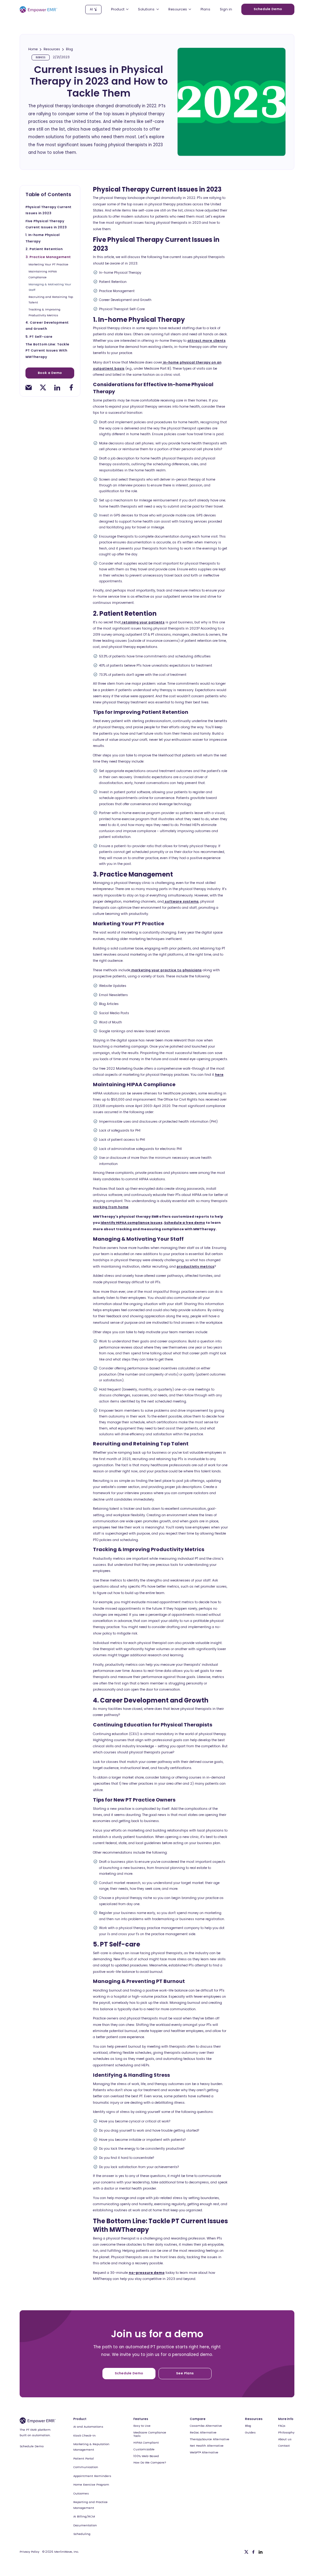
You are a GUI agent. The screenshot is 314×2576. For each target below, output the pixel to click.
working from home (111, 1207)
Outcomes (81, 2493)
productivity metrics (195, 1267)
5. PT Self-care (39, 337)
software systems (181, 902)
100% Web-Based (146, 2456)
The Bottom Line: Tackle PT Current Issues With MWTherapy (47, 350)
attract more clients (207, 341)
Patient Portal (84, 2458)
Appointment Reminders (92, 2476)
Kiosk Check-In (84, 2435)
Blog (69, 49)
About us (285, 2439)
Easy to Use (142, 2426)
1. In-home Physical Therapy (42, 238)
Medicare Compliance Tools (150, 2434)
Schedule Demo (32, 2446)
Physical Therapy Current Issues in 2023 (48, 210)
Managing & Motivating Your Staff (50, 287)
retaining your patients (143, 622)
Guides (250, 2433)
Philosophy (286, 2433)
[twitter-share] (43, 387)
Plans (205, 10)
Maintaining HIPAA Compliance (43, 274)
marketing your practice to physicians (166, 970)
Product (80, 2419)
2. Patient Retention (44, 249)
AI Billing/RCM (84, 2516)
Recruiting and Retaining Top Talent (51, 300)
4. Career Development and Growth (47, 326)
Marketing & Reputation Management (91, 2447)
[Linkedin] (260, 2552)
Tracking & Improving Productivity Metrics (44, 312)
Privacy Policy (29, 2552)
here (219, 1075)
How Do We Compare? (150, 2463)
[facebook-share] (71, 387)
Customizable (144, 2449)
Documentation (85, 2525)
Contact (284, 2446)
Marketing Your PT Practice (48, 264)
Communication (86, 2467)
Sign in (226, 10)
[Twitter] (246, 2552)
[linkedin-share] (57, 387)
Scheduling (82, 2534)
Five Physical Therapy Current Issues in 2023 (46, 224)
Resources (52, 49)
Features (141, 2419)
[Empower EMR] (38, 10)
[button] (120, 9)
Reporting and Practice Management (90, 2505)
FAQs (282, 2426)
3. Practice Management (48, 257)
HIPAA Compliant (146, 2443)
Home (33, 49)
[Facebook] (253, 2552)
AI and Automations (88, 2427)
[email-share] (29, 387)
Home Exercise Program (91, 2485)
